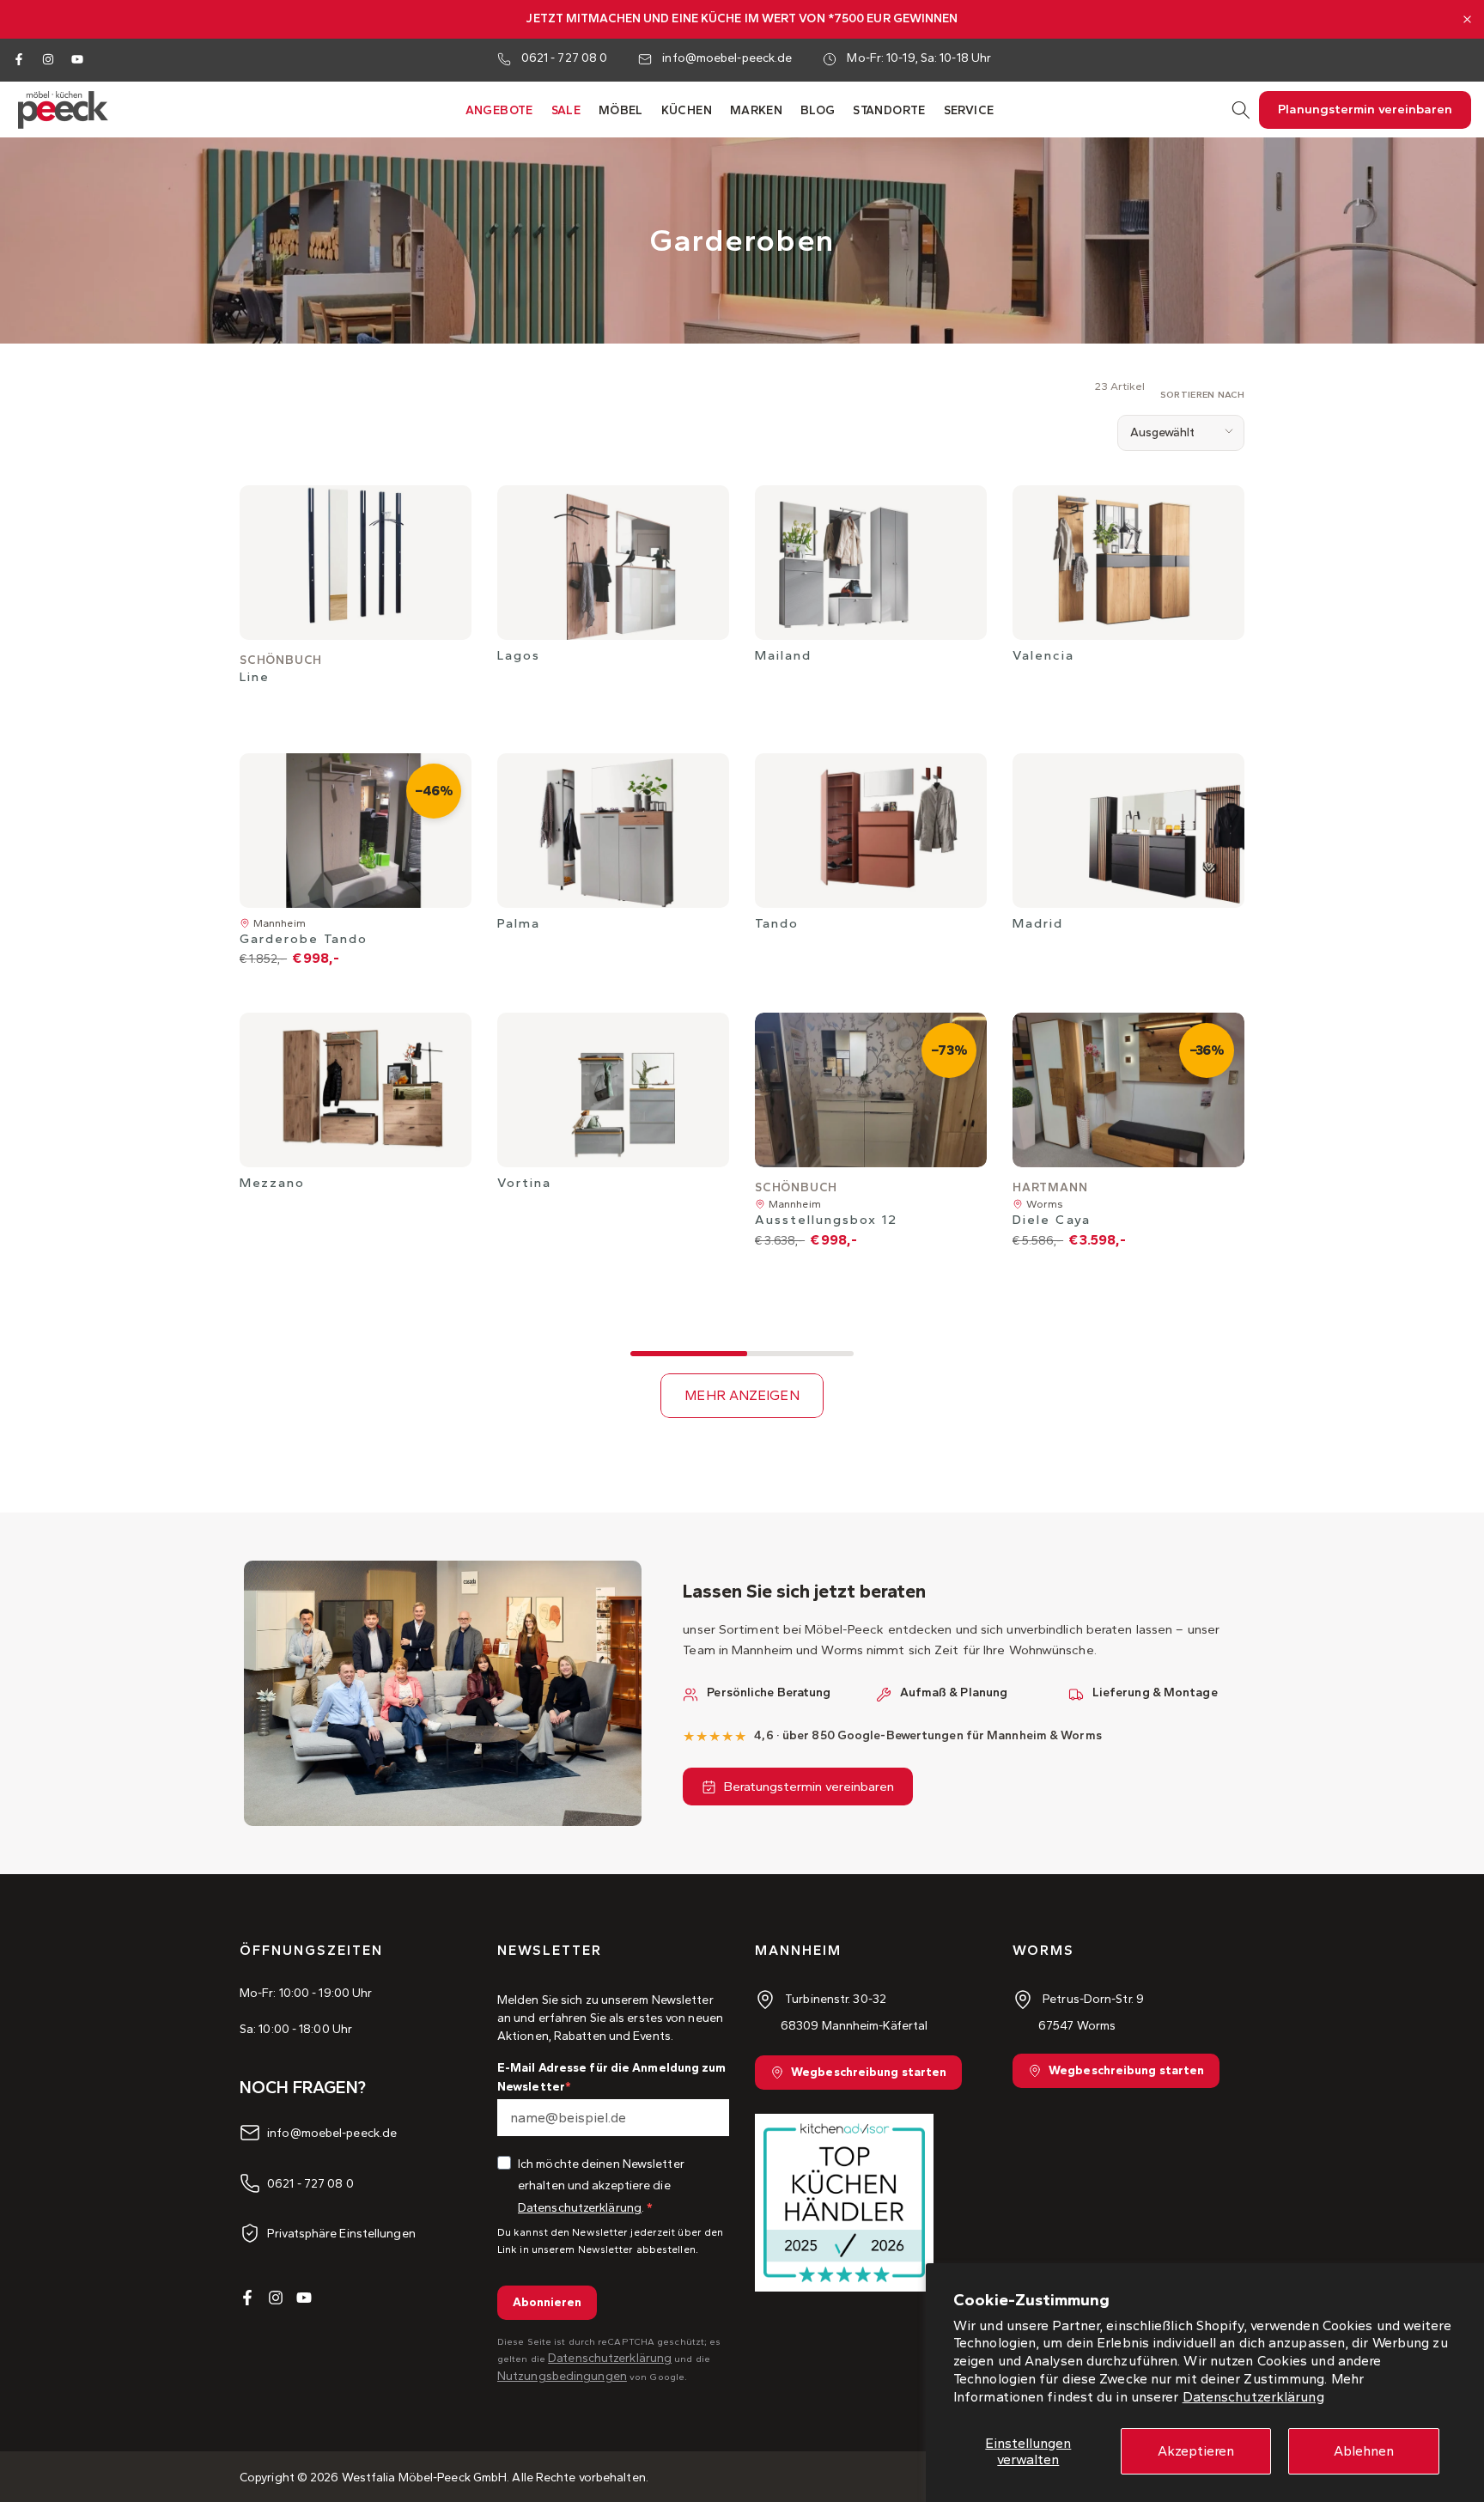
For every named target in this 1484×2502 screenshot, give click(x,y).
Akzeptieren (1196, 2451)
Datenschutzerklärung (1253, 2397)
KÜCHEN (687, 110)
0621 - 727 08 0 (565, 58)
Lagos (519, 655)
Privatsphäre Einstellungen (341, 2234)
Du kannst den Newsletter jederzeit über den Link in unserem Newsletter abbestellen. (610, 2240)
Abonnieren (547, 2302)
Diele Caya (1052, 1220)
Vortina (524, 1183)
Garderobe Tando (304, 939)
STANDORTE (889, 110)
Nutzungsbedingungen (562, 2376)
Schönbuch (281, 660)
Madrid (1038, 923)
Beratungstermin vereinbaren (809, 1787)
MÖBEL (621, 110)
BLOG (818, 110)
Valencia (1043, 655)
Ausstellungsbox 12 (826, 1220)
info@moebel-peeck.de (727, 58)
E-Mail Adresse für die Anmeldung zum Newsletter (612, 2077)
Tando (777, 923)
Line (255, 677)
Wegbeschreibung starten (869, 2072)
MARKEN (756, 110)
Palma (519, 923)
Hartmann (1050, 1187)
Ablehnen (1364, 2451)
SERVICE (969, 110)
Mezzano (272, 1183)
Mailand (783, 655)
